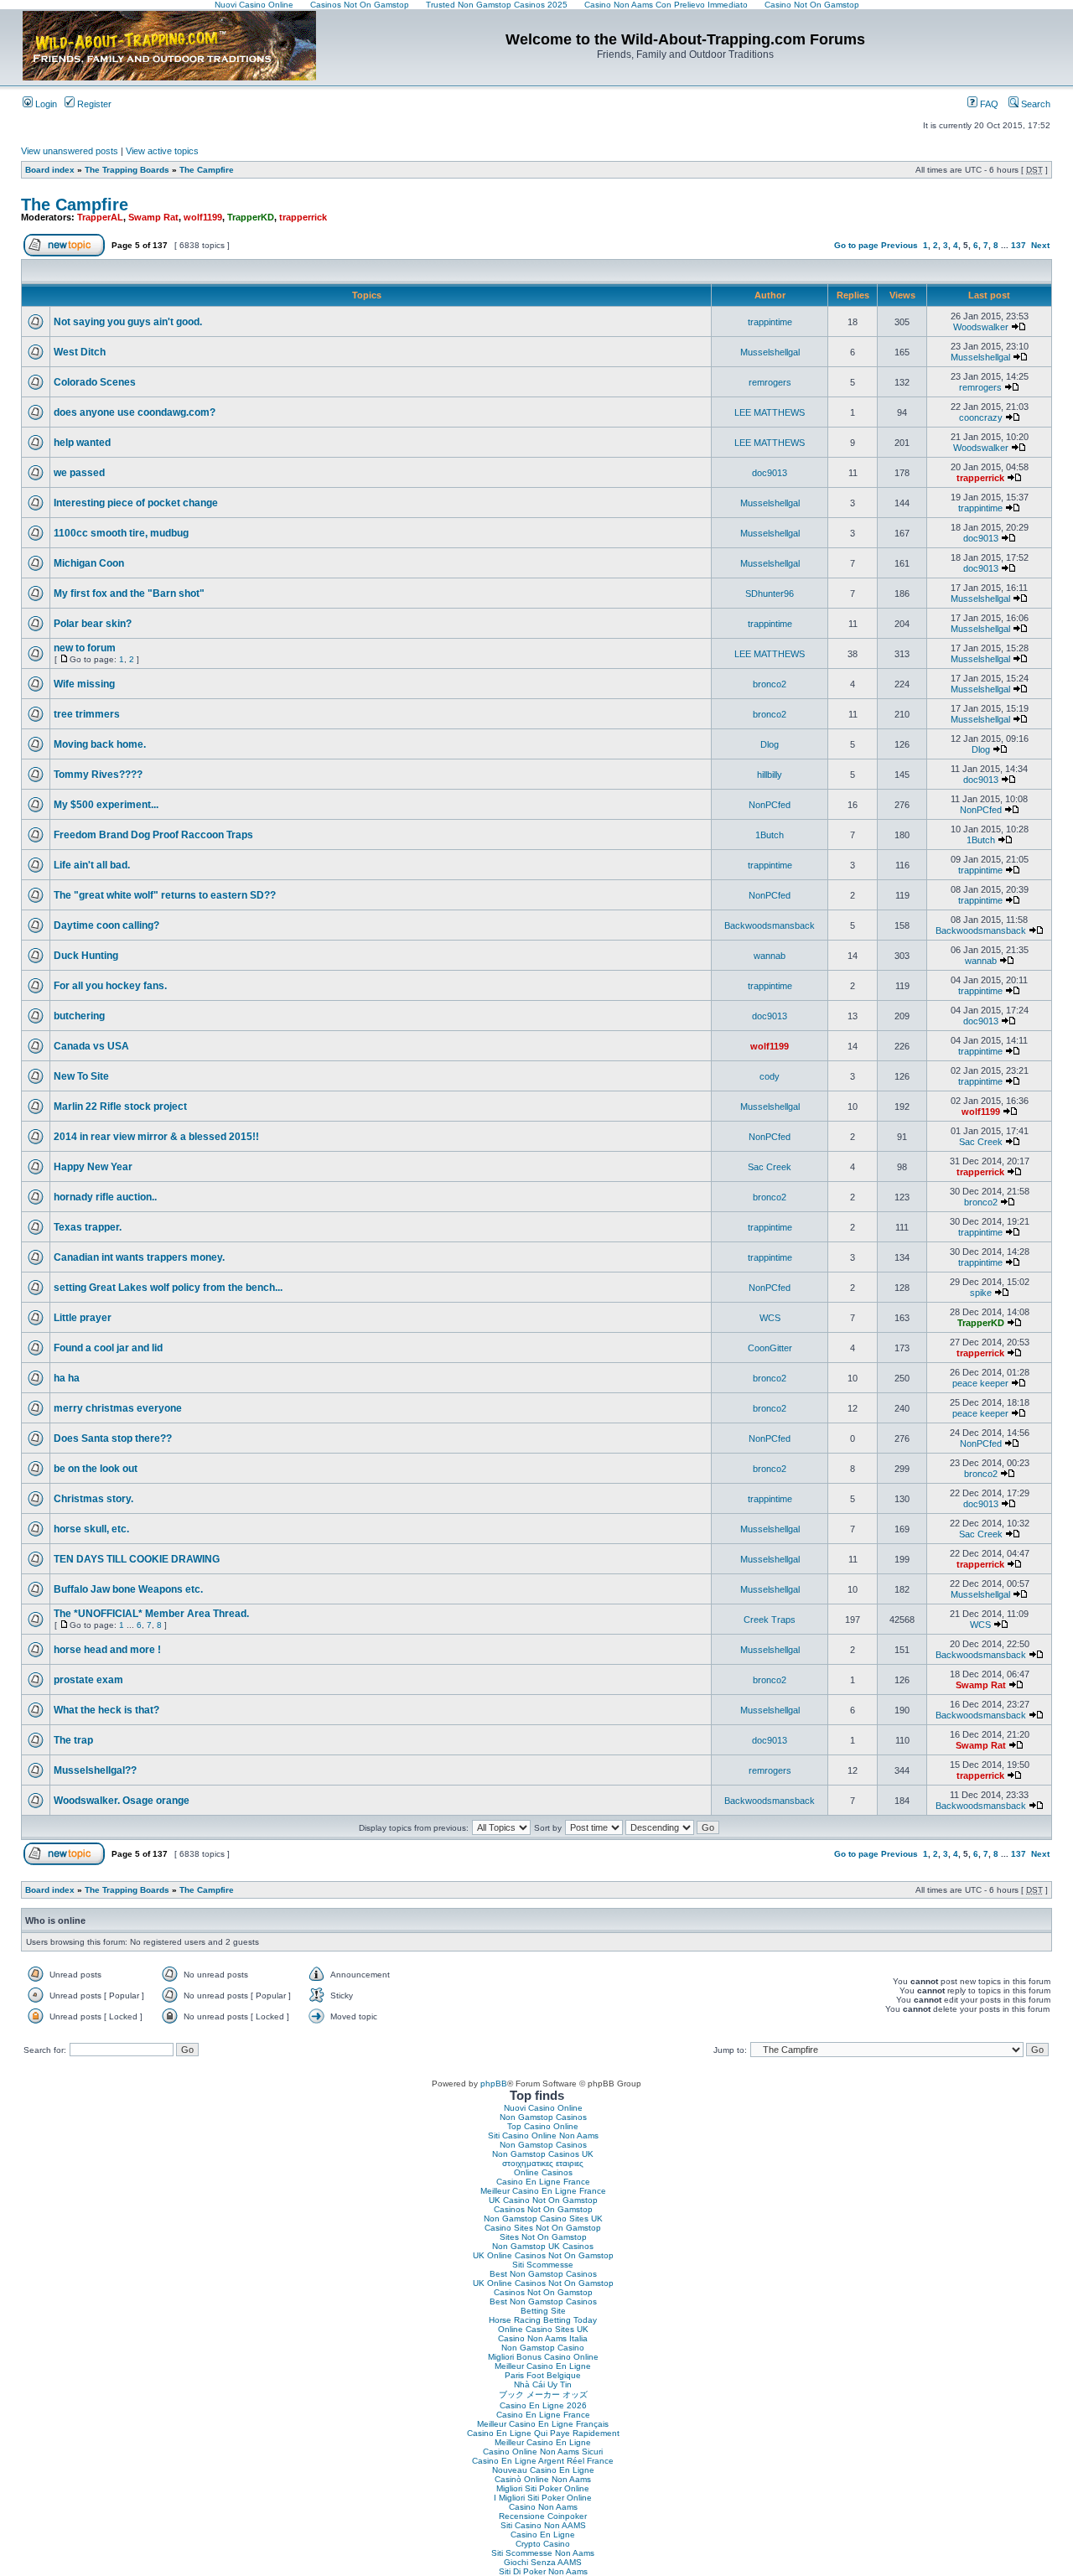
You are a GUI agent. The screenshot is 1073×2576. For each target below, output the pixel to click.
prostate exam (88, 1680)
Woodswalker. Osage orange (122, 1801)
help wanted (82, 443)
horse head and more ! (107, 1650)
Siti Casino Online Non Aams (543, 2135)
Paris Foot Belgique (543, 2375)
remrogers (770, 382)
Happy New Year (93, 1167)
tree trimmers (87, 714)
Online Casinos (543, 2172)
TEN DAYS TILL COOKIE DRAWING (137, 1559)
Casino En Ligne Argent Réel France (543, 2461)
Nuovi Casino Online (543, 2108)
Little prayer (83, 1318)
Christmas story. (93, 1499)
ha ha (67, 1378)
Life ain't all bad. (92, 865)
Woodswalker (981, 327)
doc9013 (770, 473)
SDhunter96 (770, 593)
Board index (50, 170)
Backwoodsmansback (770, 925)
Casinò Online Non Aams (543, 2479)
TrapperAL (100, 217)
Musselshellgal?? (95, 1770)
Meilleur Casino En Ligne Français (543, 2424)
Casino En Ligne (543, 2535)
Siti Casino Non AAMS (543, 2525)
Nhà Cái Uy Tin (543, 2384)
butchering (79, 1016)
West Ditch (80, 352)
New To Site (81, 1076)
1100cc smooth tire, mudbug (121, 533)
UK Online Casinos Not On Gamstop (543, 2255)
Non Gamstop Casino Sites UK (543, 2218)
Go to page (856, 245)
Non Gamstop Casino (543, 2348)
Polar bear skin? (93, 624)
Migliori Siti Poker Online (543, 2488)
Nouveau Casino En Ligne (543, 2470)
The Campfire (207, 170)
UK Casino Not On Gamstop (543, 2200)
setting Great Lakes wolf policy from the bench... (168, 1288)
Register (93, 104)
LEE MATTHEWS (770, 412)
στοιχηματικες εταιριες (543, 2163)
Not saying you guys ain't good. (128, 322)
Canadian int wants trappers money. (139, 1257)
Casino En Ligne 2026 (543, 2405)
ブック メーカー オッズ (543, 2395)
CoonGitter (770, 1348)
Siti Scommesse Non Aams (543, 2553)
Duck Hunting (86, 956)
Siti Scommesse (543, 2265)
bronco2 (770, 684)
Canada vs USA (91, 1046)
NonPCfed (770, 805)
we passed (79, 473)
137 (1019, 245)
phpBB (494, 2084)
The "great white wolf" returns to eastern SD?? (165, 895)
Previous (899, 245)
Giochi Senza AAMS (543, 2562)
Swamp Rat (153, 217)
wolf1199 (203, 217)
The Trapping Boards (127, 170)
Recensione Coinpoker (543, 2516)
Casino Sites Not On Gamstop (543, 2228)
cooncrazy (981, 417)
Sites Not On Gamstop (543, 2237)
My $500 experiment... (106, 805)
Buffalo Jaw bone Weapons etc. (128, 1589)
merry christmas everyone (118, 1408)
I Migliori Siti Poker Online (543, 2498)
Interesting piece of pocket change (136, 503)
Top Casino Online (543, 2126)
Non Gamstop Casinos (543, 2117)
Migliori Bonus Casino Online (543, 2357)
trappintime (770, 322)
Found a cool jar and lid (108, 1348)
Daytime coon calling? (106, 925)
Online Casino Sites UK (543, 2329)
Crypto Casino (543, 2544)
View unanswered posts (70, 151)
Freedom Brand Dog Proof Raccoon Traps (153, 835)
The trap (73, 1740)
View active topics (162, 151)
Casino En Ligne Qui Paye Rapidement (543, 2433)
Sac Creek (981, 1142)
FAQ (988, 104)
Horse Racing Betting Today (543, 2320)
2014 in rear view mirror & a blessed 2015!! (156, 1137)
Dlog (770, 744)
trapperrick (303, 217)
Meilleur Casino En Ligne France (543, 2191)
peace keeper (980, 1383)
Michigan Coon (89, 563)
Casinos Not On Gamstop (543, 2209)
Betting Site (543, 2311)
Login (45, 104)
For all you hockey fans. (110, 986)
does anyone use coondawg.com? (135, 412)
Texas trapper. (88, 1227)
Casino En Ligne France (543, 2182)
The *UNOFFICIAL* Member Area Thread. (151, 1614)
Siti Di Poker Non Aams (543, 2571)
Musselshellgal (770, 352)
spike (981, 1293)
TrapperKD (251, 217)
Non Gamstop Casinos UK (543, 2154)
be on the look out (96, 1469)
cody (770, 1076)
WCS (770, 1318)
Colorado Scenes (95, 382)
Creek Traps (770, 1620)
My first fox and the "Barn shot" (129, 593)
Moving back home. (100, 744)
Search (1034, 104)
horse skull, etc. (91, 1529)
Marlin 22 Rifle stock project (120, 1107)
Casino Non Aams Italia (543, 2338)
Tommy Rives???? (98, 775)
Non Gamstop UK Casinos (543, 2246)
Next (1040, 245)
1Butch (770, 835)
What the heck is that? (106, 1710)
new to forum (85, 648)
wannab (770, 956)
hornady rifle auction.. (105, 1197)
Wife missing (84, 684)
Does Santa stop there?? (113, 1438)
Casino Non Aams (543, 2507)
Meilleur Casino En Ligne (543, 2366)
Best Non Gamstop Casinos (543, 2274)
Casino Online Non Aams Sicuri (543, 2452)
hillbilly (770, 775)
